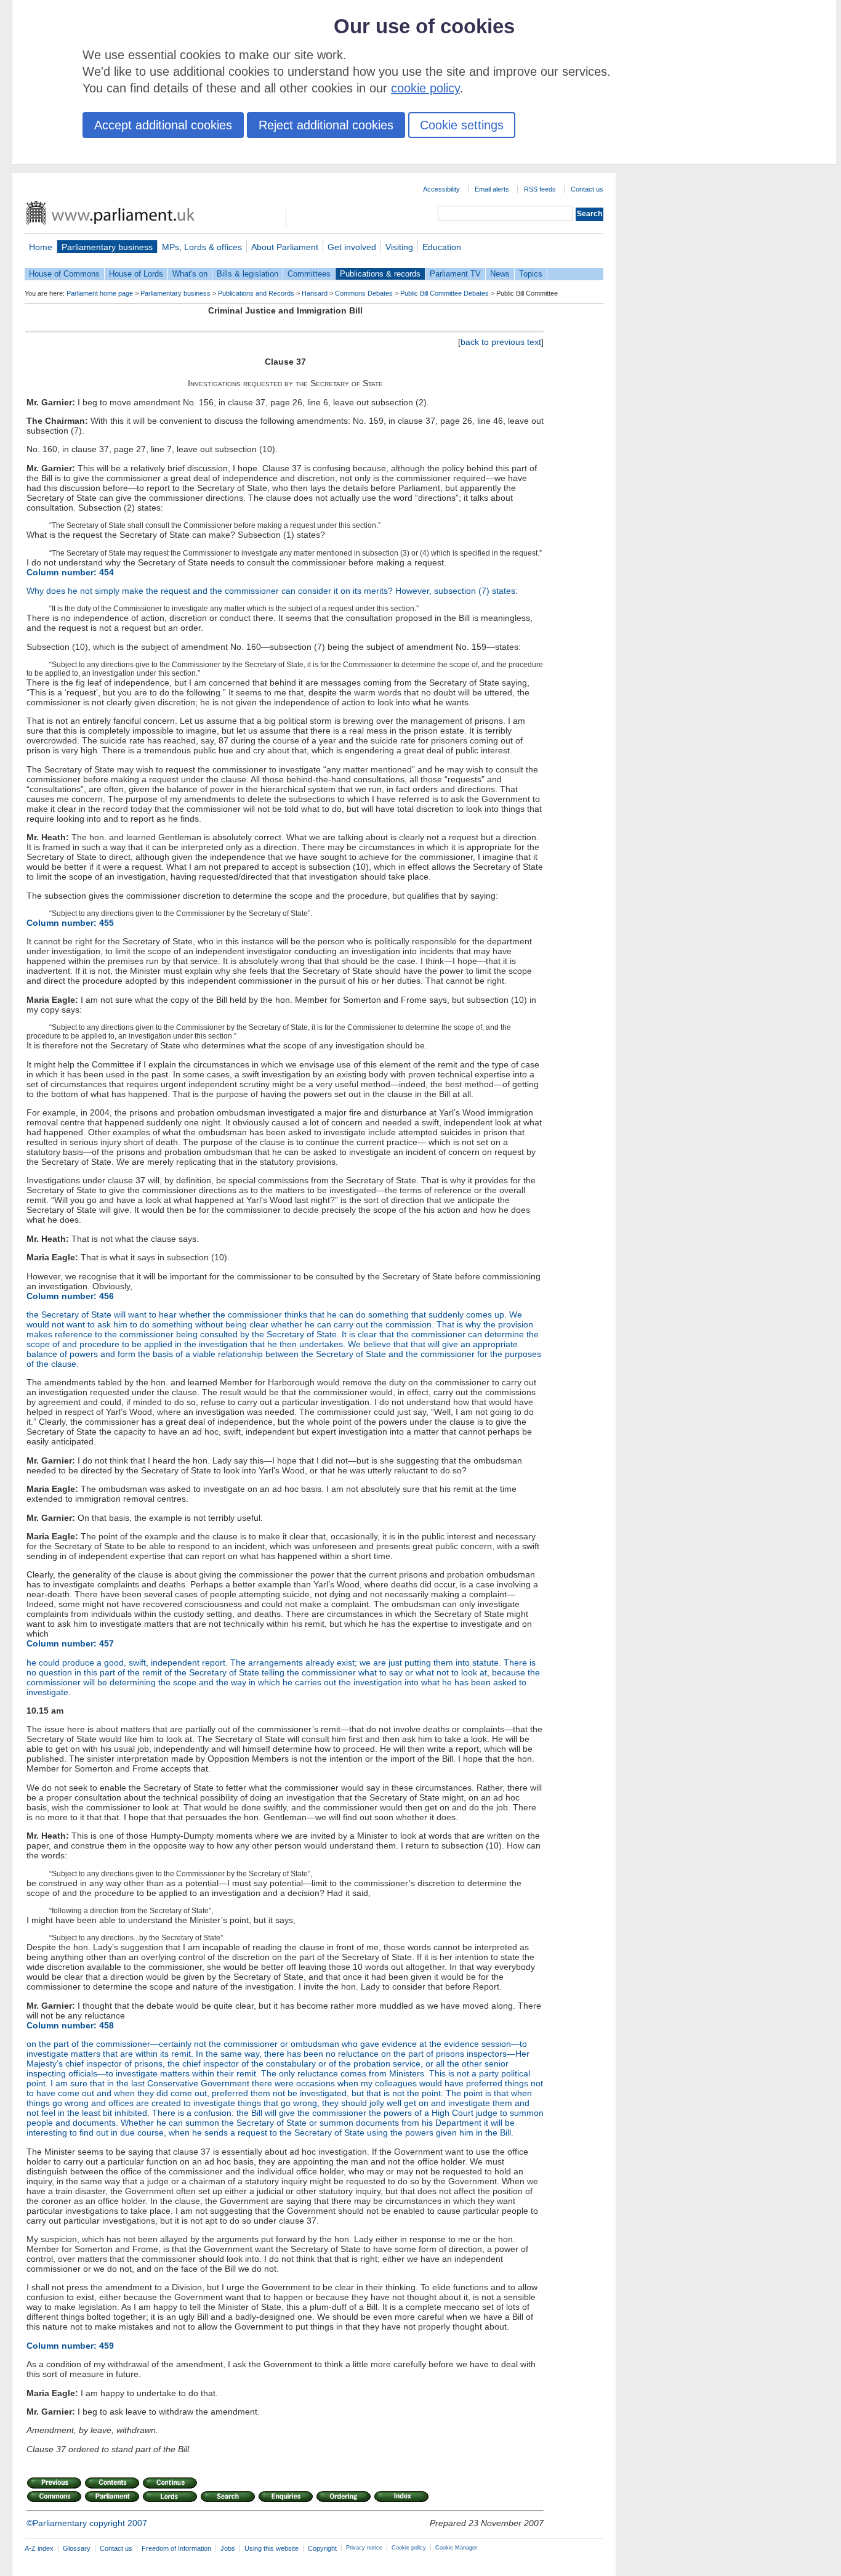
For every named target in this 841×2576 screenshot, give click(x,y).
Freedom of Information (176, 2548)
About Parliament (285, 247)
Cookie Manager (456, 2548)
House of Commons (64, 274)
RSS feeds (540, 189)
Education (442, 247)
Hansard (315, 293)
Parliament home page (100, 293)
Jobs (228, 2548)
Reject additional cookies (326, 125)
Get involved (352, 247)
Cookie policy (409, 2548)
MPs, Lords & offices (202, 247)
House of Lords (136, 274)
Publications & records (380, 274)
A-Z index (39, 2548)
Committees (309, 274)
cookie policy (425, 88)
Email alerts (492, 189)
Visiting (399, 247)
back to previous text (501, 342)
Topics (531, 274)
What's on (190, 274)
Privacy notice (364, 2548)
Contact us (587, 189)
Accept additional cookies (163, 125)
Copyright (322, 2548)
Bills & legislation (247, 274)
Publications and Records (256, 293)
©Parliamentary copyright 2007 (87, 2523)
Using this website (272, 2548)
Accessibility (441, 189)
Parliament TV (455, 274)
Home (41, 247)
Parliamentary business (107, 247)
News (500, 274)
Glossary (77, 2548)
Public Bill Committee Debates (445, 293)
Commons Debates (364, 293)
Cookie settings (462, 125)
